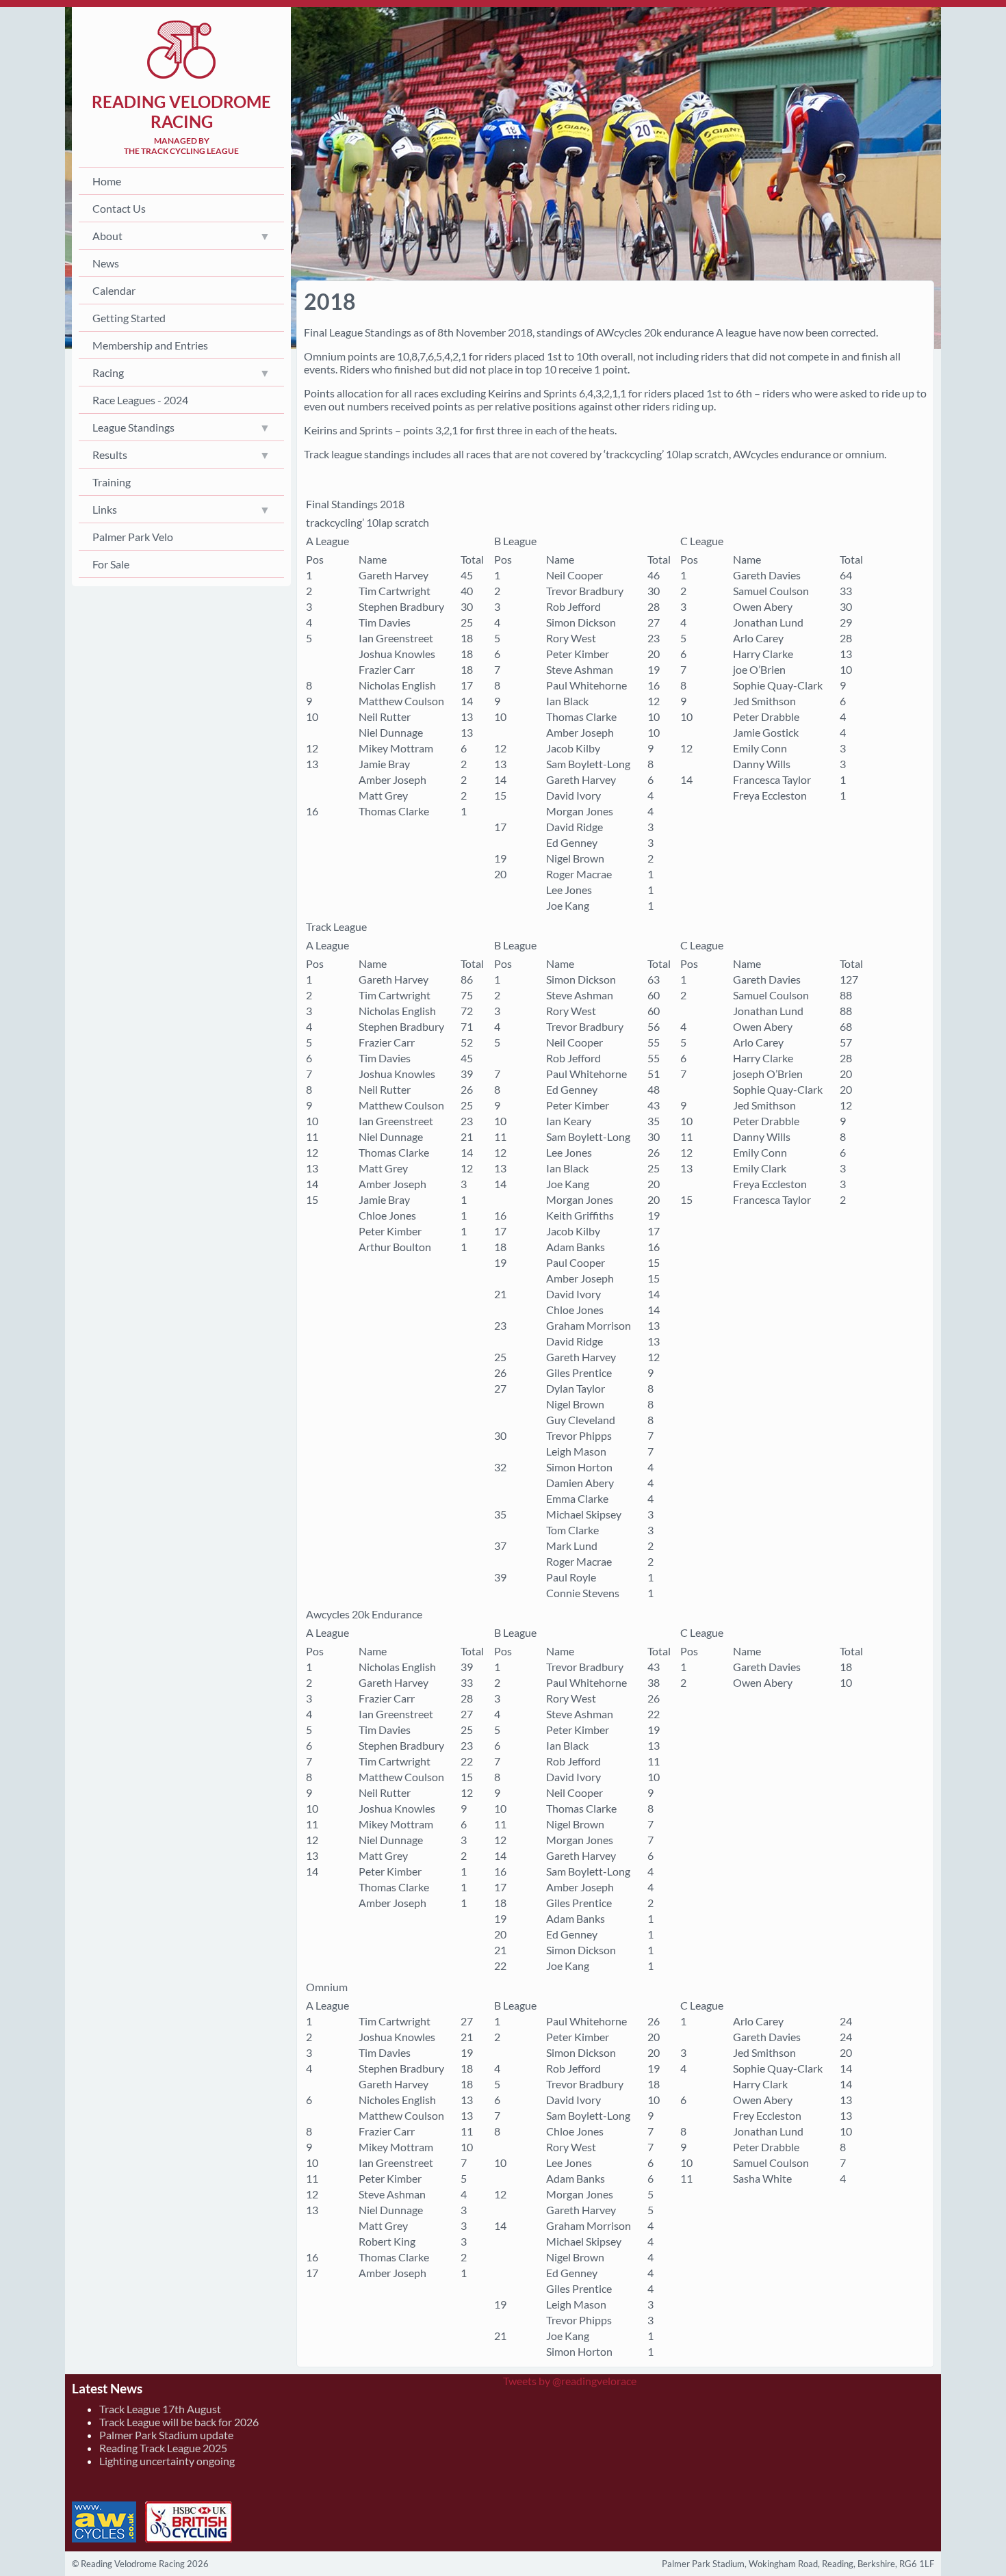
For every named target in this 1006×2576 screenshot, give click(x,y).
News (106, 263)
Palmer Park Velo (133, 537)
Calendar (114, 290)
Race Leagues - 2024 (140, 400)
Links (105, 509)
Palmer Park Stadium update (166, 2435)
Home (107, 181)
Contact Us (119, 208)
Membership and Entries (150, 345)
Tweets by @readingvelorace (570, 2381)
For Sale (111, 564)
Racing (108, 372)
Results (110, 455)
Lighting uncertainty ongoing (167, 2461)
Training (112, 482)
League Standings (133, 427)
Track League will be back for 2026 (179, 2422)
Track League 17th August (160, 2409)
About (107, 236)
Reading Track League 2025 (163, 2448)
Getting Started (129, 318)
